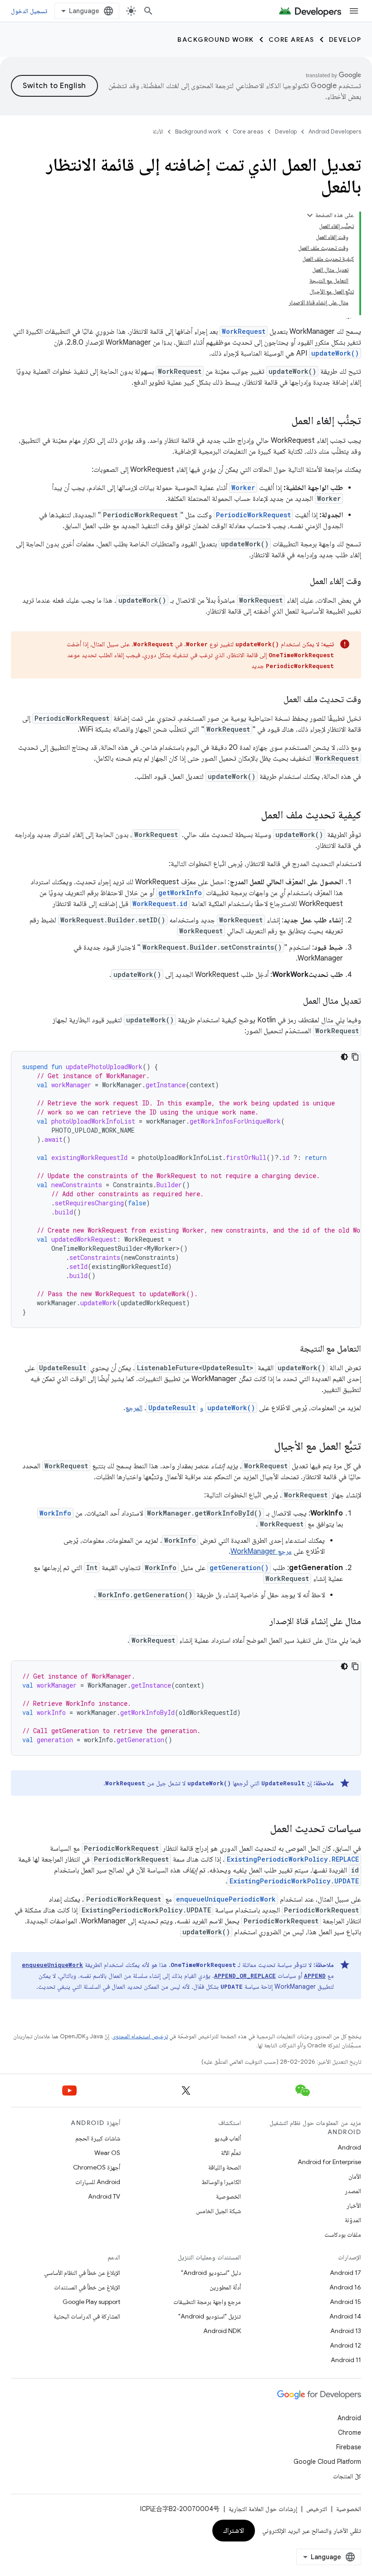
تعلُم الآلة (231, 2153)
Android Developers (335, 131)
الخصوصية (228, 2196)
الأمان (355, 2176)
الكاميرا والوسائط (221, 2182)
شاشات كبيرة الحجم (98, 2138)
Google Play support (91, 2302)
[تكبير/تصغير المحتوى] (310, 215)
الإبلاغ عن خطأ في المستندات (87, 2287)
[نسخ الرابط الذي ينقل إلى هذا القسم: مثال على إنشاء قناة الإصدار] (260, 1622)
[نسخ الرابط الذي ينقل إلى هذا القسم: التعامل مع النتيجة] (291, 1349)
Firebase (349, 2447)
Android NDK (222, 2331)
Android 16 (345, 2287)
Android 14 (345, 2316)
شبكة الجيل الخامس (218, 2211)
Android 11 (346, 2360)
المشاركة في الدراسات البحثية (87, 2316)
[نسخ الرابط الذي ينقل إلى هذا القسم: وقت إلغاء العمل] (301, 582)
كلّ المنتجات (347, 2476)
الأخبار (354, 2205)
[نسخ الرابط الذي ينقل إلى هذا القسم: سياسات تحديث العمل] (261, 1829)
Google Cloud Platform (327, 2462)
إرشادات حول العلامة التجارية (263, 2509)
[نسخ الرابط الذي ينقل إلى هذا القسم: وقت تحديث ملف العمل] (274, 700)
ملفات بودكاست (343, 2234)
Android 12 (345, 2345)
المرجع (134, 1408)
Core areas (291, 40)
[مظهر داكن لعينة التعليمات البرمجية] (344, 1057)
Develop (345, 40)
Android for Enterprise (329, 2162)
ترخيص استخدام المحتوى (140, 2036)
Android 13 (346, 2331)
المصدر (353, 2191)
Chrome (350, 2432)
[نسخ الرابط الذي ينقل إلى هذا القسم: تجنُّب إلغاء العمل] (282, 421)
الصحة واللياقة (225, 2167)
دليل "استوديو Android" (211, 2273)
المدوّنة (353, 2220)
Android (349, 2147)
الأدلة (158, 131)
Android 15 (345, 2302)
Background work (216, 40)
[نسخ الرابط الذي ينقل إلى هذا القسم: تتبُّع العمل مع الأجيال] (265, 1447)
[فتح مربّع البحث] (148, 11)
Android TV (104, 2196)
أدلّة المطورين (225, 2287)
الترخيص (317, 2509)
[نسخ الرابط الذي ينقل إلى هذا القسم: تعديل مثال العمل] (294, 1001)
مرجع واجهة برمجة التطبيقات (207, 2302)
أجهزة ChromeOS (97, 2167)
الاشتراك (234, 2531)
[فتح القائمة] (354, 11)
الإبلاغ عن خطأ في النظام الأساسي (82, 2273)
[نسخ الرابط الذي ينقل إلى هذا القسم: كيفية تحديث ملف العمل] (252, 816)
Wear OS (107, 2153)
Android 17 (345, 2273)
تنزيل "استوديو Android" (210, 2316)
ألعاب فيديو (228, 2138)
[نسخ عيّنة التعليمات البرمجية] (355, 1057)
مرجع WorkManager (261, 1551)
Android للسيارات (98, 2182)
